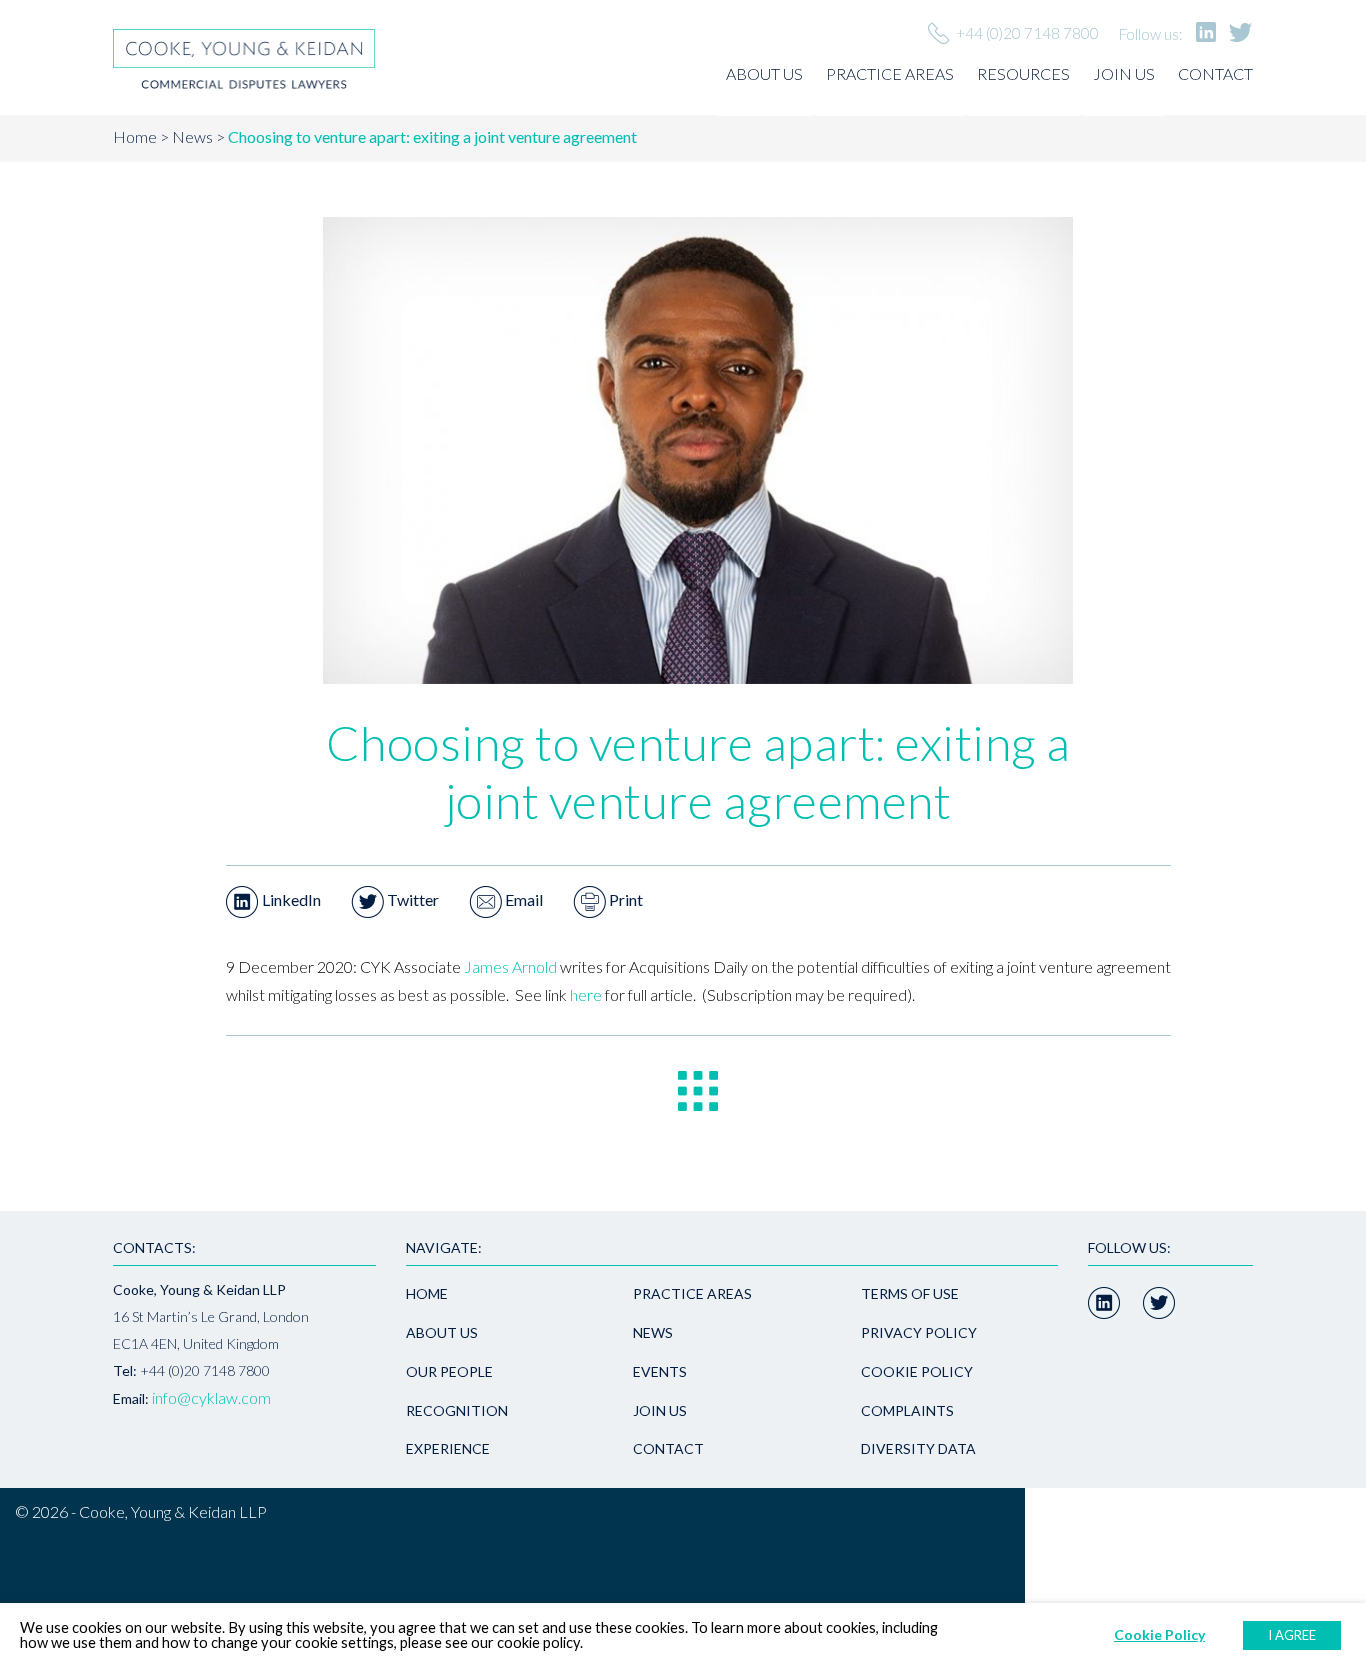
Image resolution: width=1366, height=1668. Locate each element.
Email (522, 899)
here (586, 994)
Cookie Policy (917, 1371)
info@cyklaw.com (211, 1397)
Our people (449, 1371)
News (192, 136)
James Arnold (510, 966)
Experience (448, 1448)
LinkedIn (290, 899)
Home (135, 136)
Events (660, 1371)
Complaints (907, 1410)
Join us (1124, 73)
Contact (1215, 73)
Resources (1023, 73)
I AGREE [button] (1292, 1635)
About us (764, 73)
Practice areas (890, 73)
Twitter (411, 899)
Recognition (457, 1410)
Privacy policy (919, 1332)
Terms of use (910, 1293)
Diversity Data (918, 1448)
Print (624, 899)
